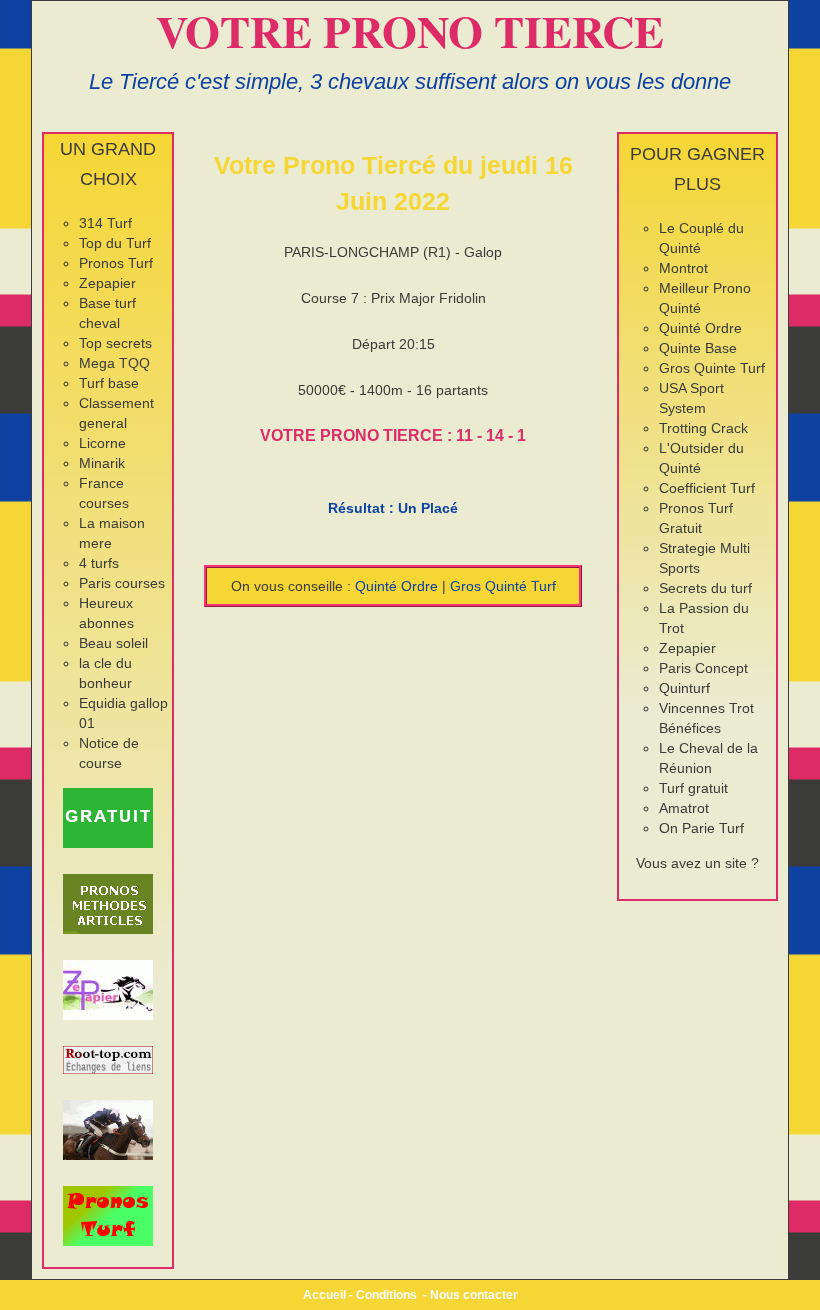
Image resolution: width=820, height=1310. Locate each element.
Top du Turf (115, 243)
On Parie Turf (701, 828)
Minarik (102, 463)
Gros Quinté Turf (503, 586)
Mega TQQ (114, 363)
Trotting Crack (703, 428)
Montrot (683, 268)
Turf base (109, 383)
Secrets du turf (705, 588)
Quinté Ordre (396, 586)
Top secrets (115, 343)
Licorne (102, 443)
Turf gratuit (693, 788)
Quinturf (684, 688)
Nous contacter (474, 1295)
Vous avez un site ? (697, 863)
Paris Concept (703, 668)
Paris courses (122, 583)
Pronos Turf (116, 263)
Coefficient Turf (707, 488)
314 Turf (105, 223)
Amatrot (684, 808)
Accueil (324, 1295)
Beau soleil (113, 643)
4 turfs (99, 563)
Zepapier (107, 283)
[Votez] (108, 818)
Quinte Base (698, 348)
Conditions (386, 1295)
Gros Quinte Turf (712, 368)
